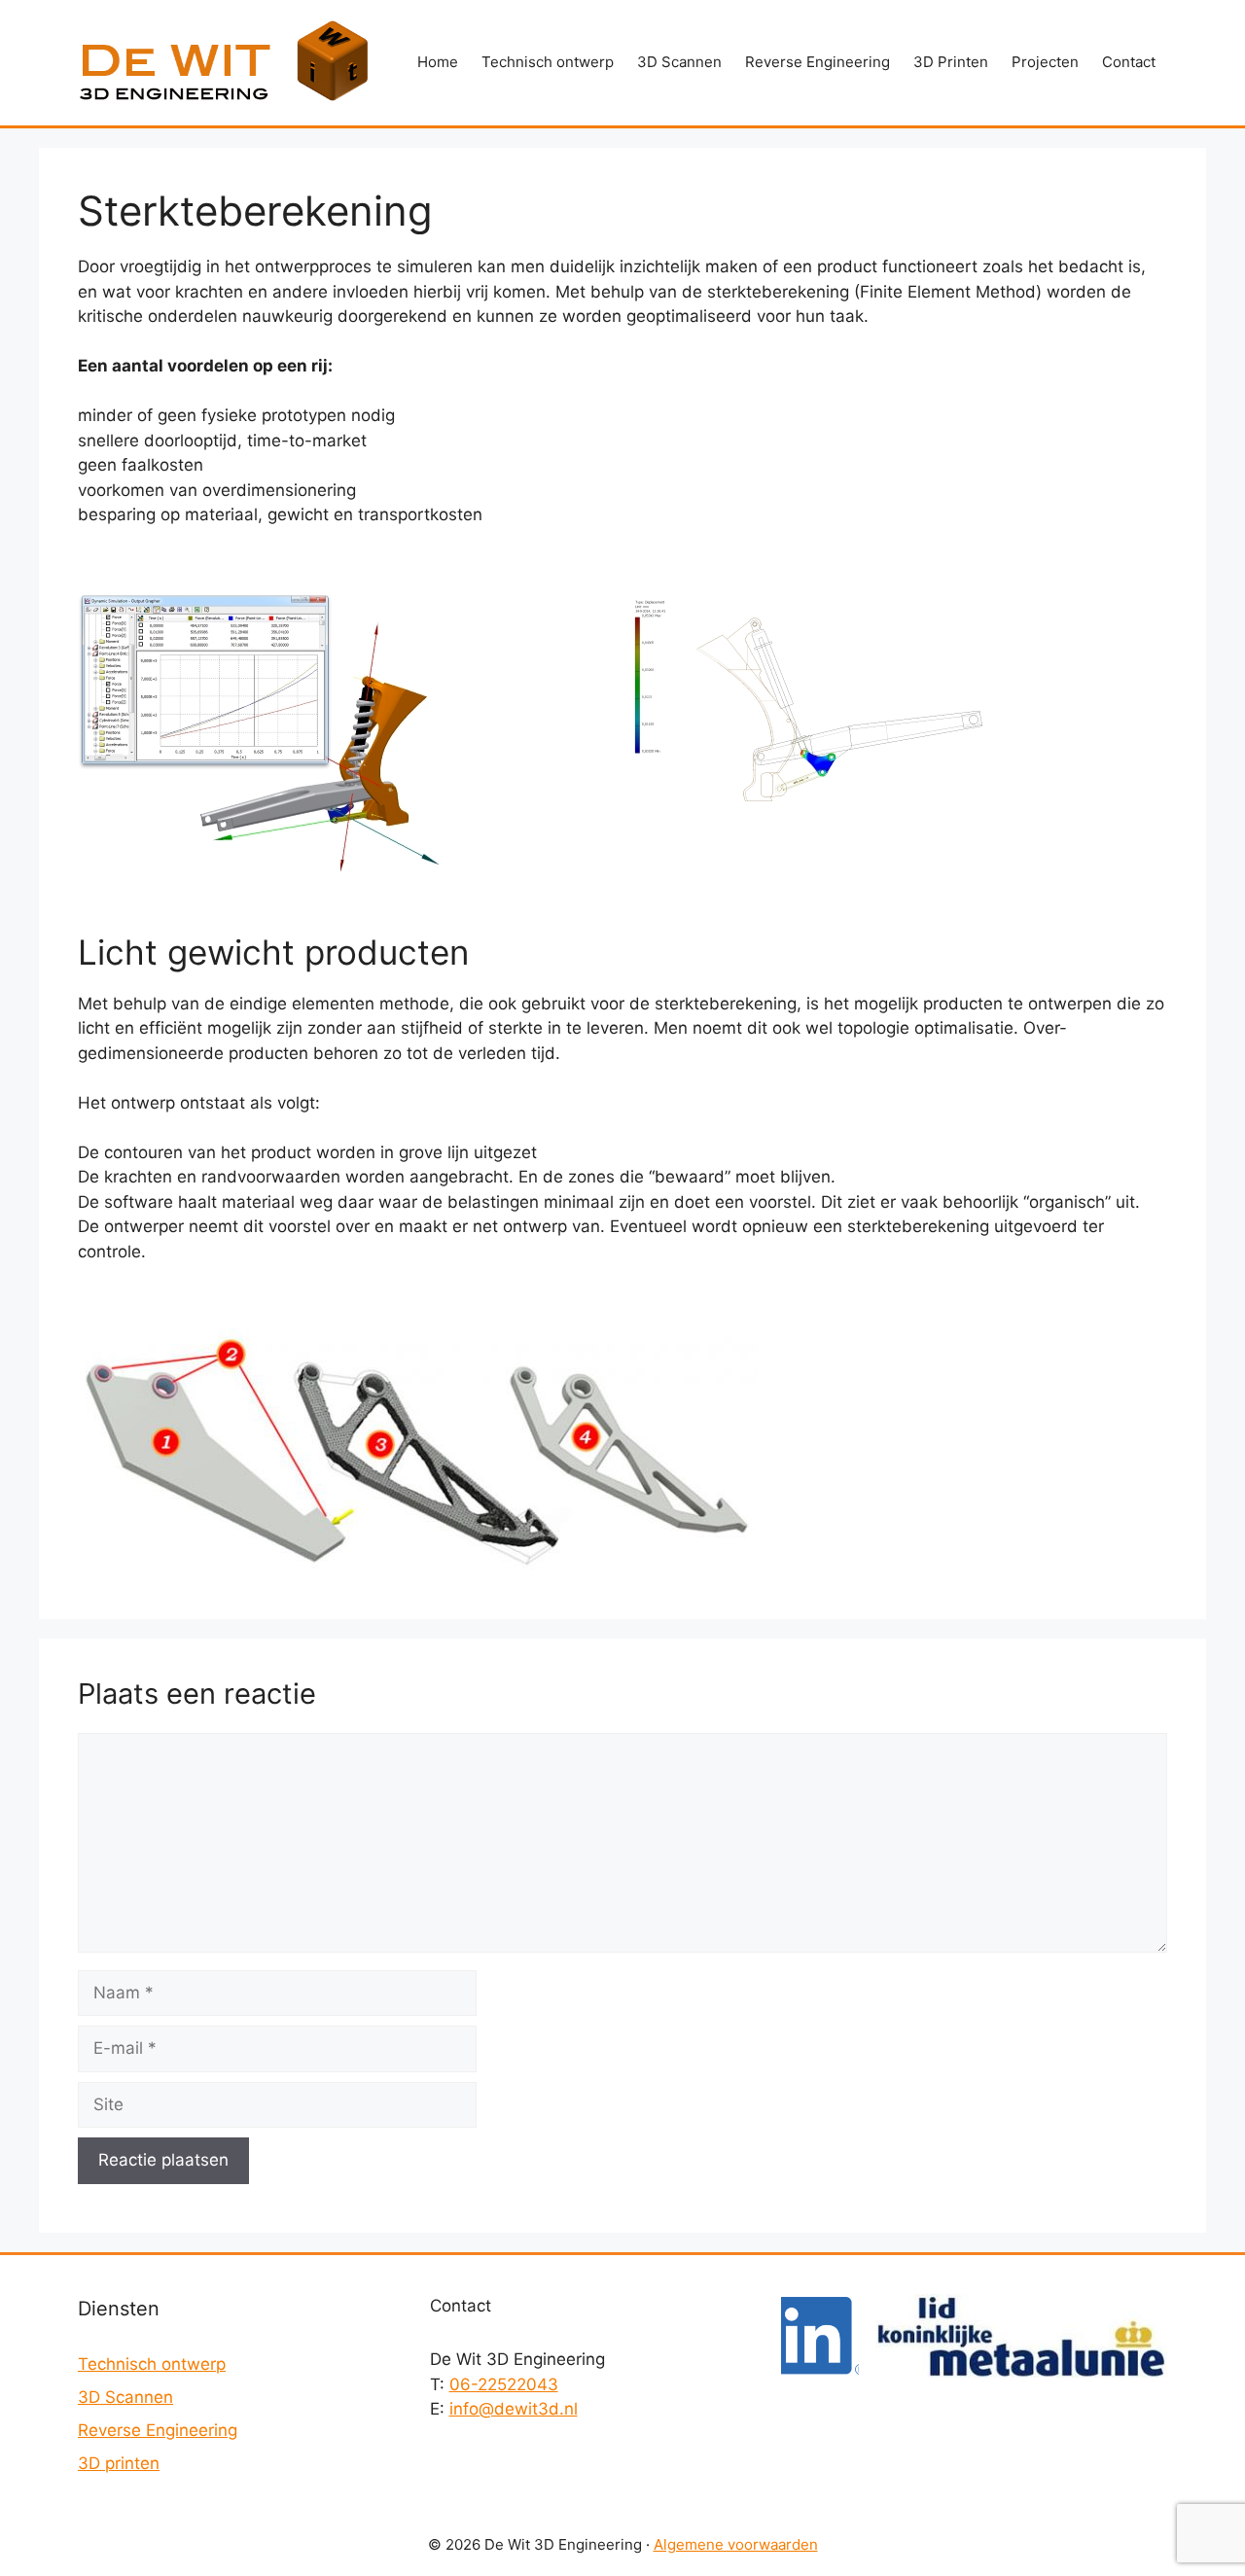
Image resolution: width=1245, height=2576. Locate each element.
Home (438, 62)
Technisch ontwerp (548, 62)
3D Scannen (679, 62)
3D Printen (951, 62)
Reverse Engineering (818, 62)
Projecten (1045, 62)
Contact (1129, 62)
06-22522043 (504, 2384)
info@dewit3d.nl (514, 2409)
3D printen (119, 2463)
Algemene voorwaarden (736, 2544)
